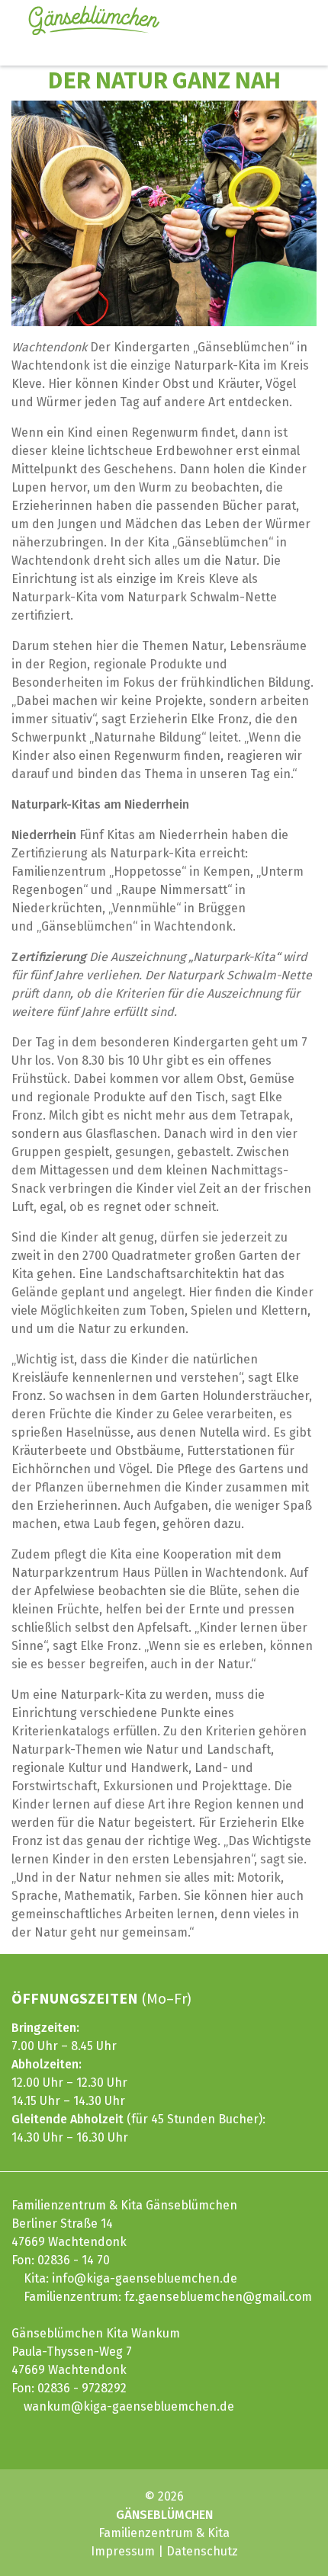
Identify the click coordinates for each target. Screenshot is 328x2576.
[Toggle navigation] (285, 21)
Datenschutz (202, 2551)
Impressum (123, 2551)
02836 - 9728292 (82, 2388)
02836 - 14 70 (74, 2260)
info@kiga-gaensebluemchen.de (145, 2278)
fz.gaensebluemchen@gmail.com (218, 2297)
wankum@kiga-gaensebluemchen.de (129, 2406)
